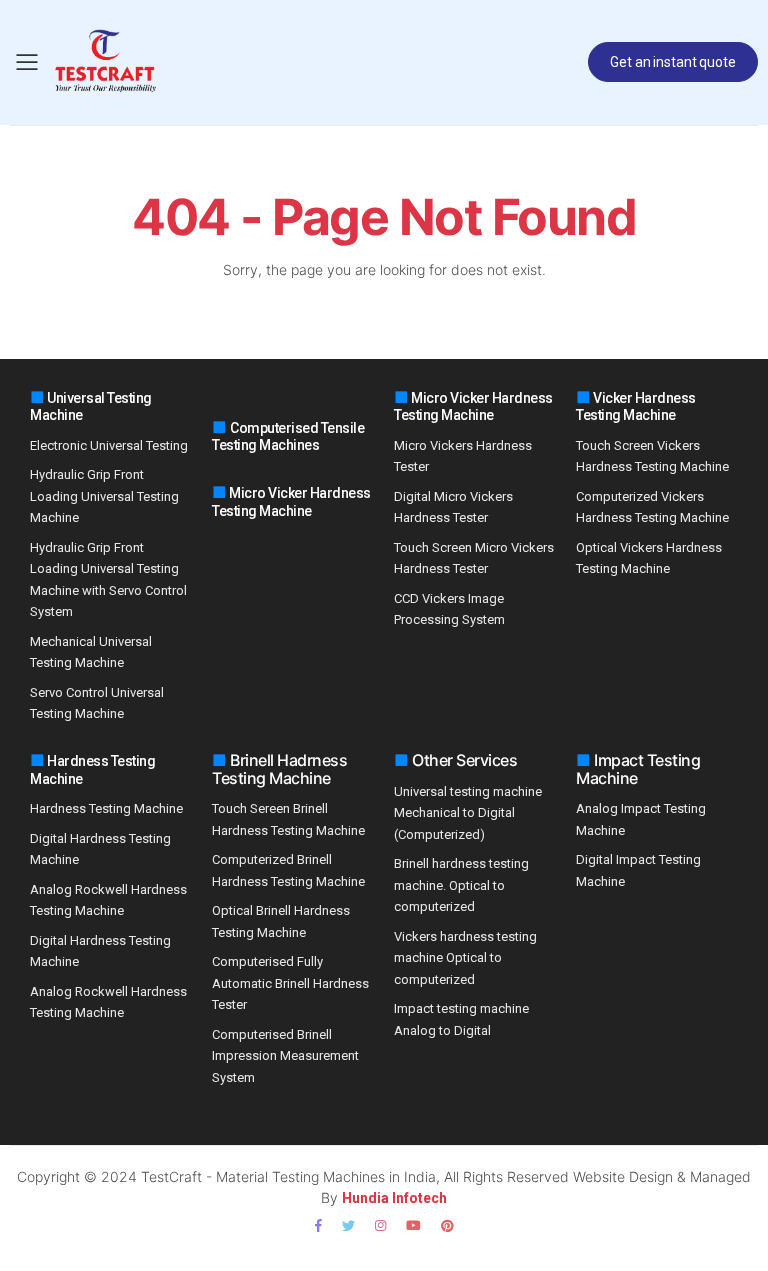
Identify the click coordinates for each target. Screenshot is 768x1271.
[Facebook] (318, 1225)
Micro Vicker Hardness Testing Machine (291, 502)
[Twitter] (348, 1225)
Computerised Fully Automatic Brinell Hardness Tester (290, 983)
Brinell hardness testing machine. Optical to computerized (461, 885)
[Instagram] (380, 1225)
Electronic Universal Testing (109, 445)
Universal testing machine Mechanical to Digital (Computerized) (468, 813)
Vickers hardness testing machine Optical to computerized (465, 958)
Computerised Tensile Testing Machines (288, 437)
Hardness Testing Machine (106, 808)
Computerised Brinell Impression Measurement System (285, 1056)
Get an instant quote (672, 62)
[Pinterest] (447, 1225)
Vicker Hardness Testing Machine (636, 407)
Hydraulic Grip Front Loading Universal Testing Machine (104, 496)
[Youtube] (413, 1225)
